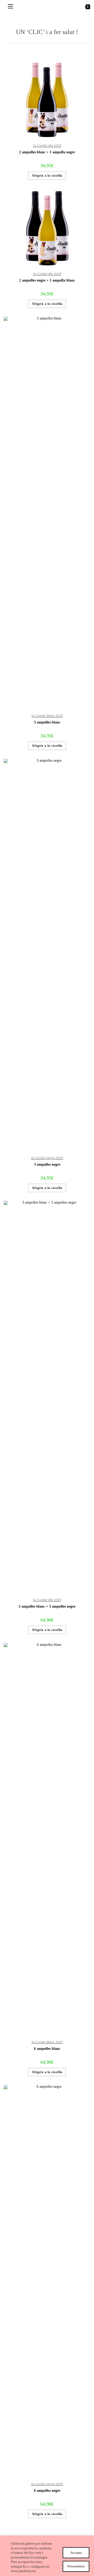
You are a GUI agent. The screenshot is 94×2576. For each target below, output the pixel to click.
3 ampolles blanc (47, 722)
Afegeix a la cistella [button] (47, 176)
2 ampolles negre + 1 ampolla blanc (47, 280)
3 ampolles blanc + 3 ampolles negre (47, 1606)
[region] (47, 2556)
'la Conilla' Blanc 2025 (47, 716)
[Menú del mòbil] (8, 7)
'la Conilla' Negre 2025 (47, 1158)
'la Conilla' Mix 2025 (47, 146)
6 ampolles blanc (47, 2049)
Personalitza (76, 2566)
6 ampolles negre (47, 2491)
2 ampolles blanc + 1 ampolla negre (47, 152)
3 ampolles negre (47, 1164)
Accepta (76, 2553)
